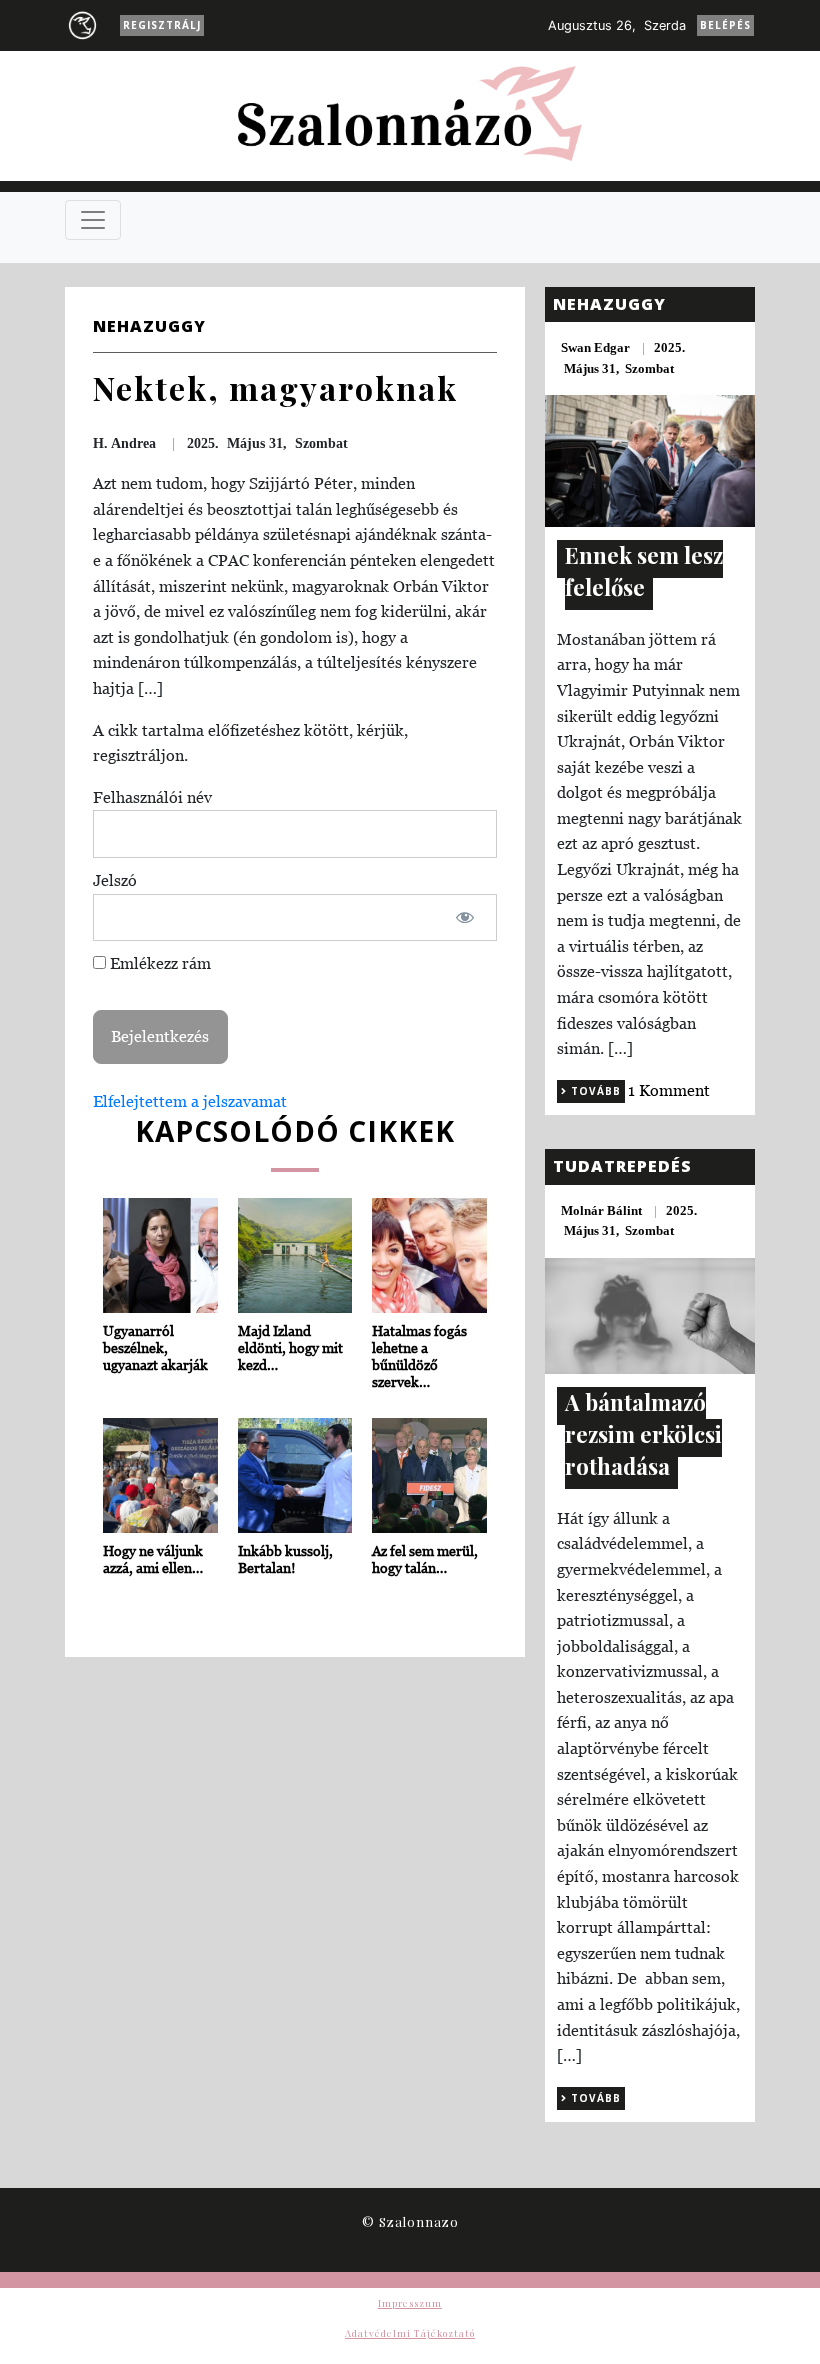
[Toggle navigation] (93, 220)
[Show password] (465, 918)
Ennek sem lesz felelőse (644, 571)
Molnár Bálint (601, 1210)
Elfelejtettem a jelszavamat (190, 1101)
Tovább (594, 1091)
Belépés (725, 25)
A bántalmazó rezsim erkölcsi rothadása (643, 1434)
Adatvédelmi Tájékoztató (410, 2333)
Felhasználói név (152, 797)
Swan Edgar (595, 347)
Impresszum (410, 2303)
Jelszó (115, 880)
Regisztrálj (162, 25)
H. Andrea (124, 443)
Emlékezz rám (158, 963)
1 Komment (669, 1090)
